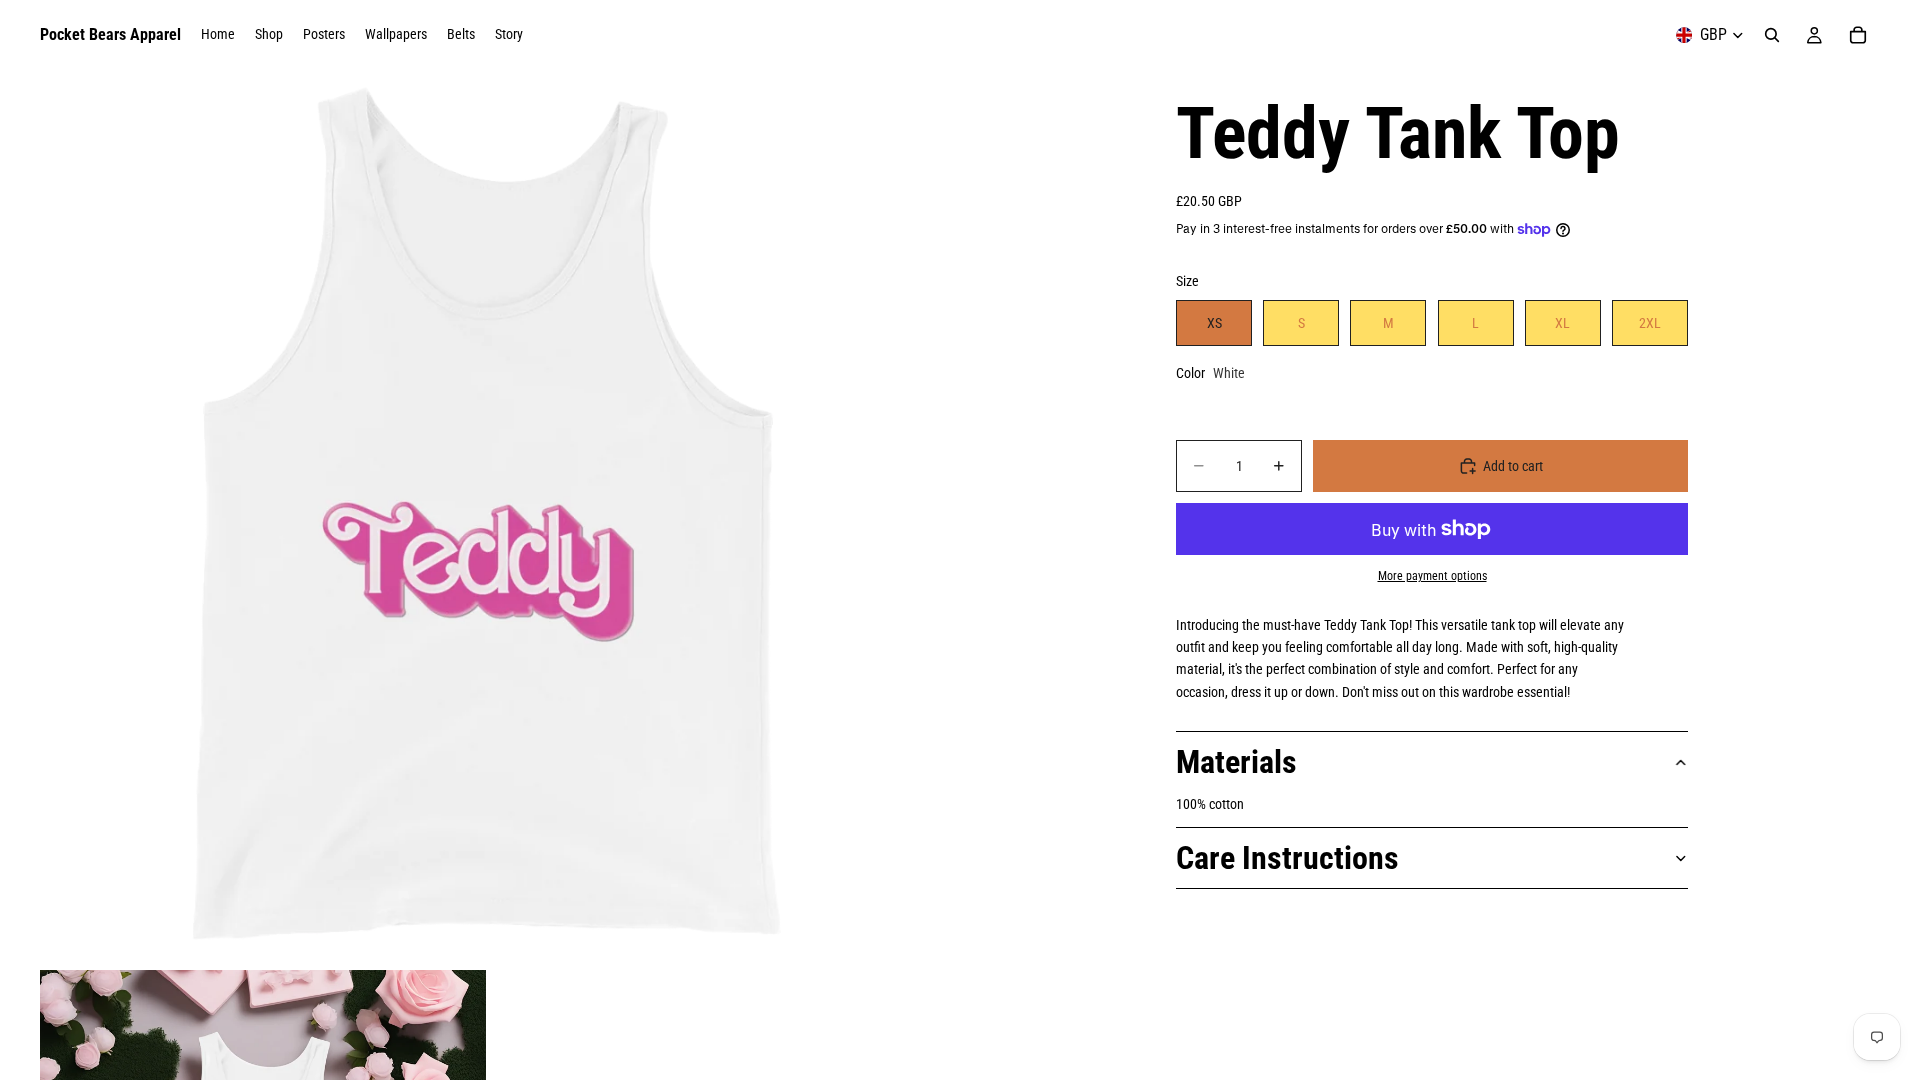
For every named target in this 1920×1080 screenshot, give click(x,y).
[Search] (1772, 35)
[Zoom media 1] (488, 518)
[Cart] (1858, 35)
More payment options (1432, 576)
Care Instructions (1287, 858)
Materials (1236, 762)
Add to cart (1513, 466)
